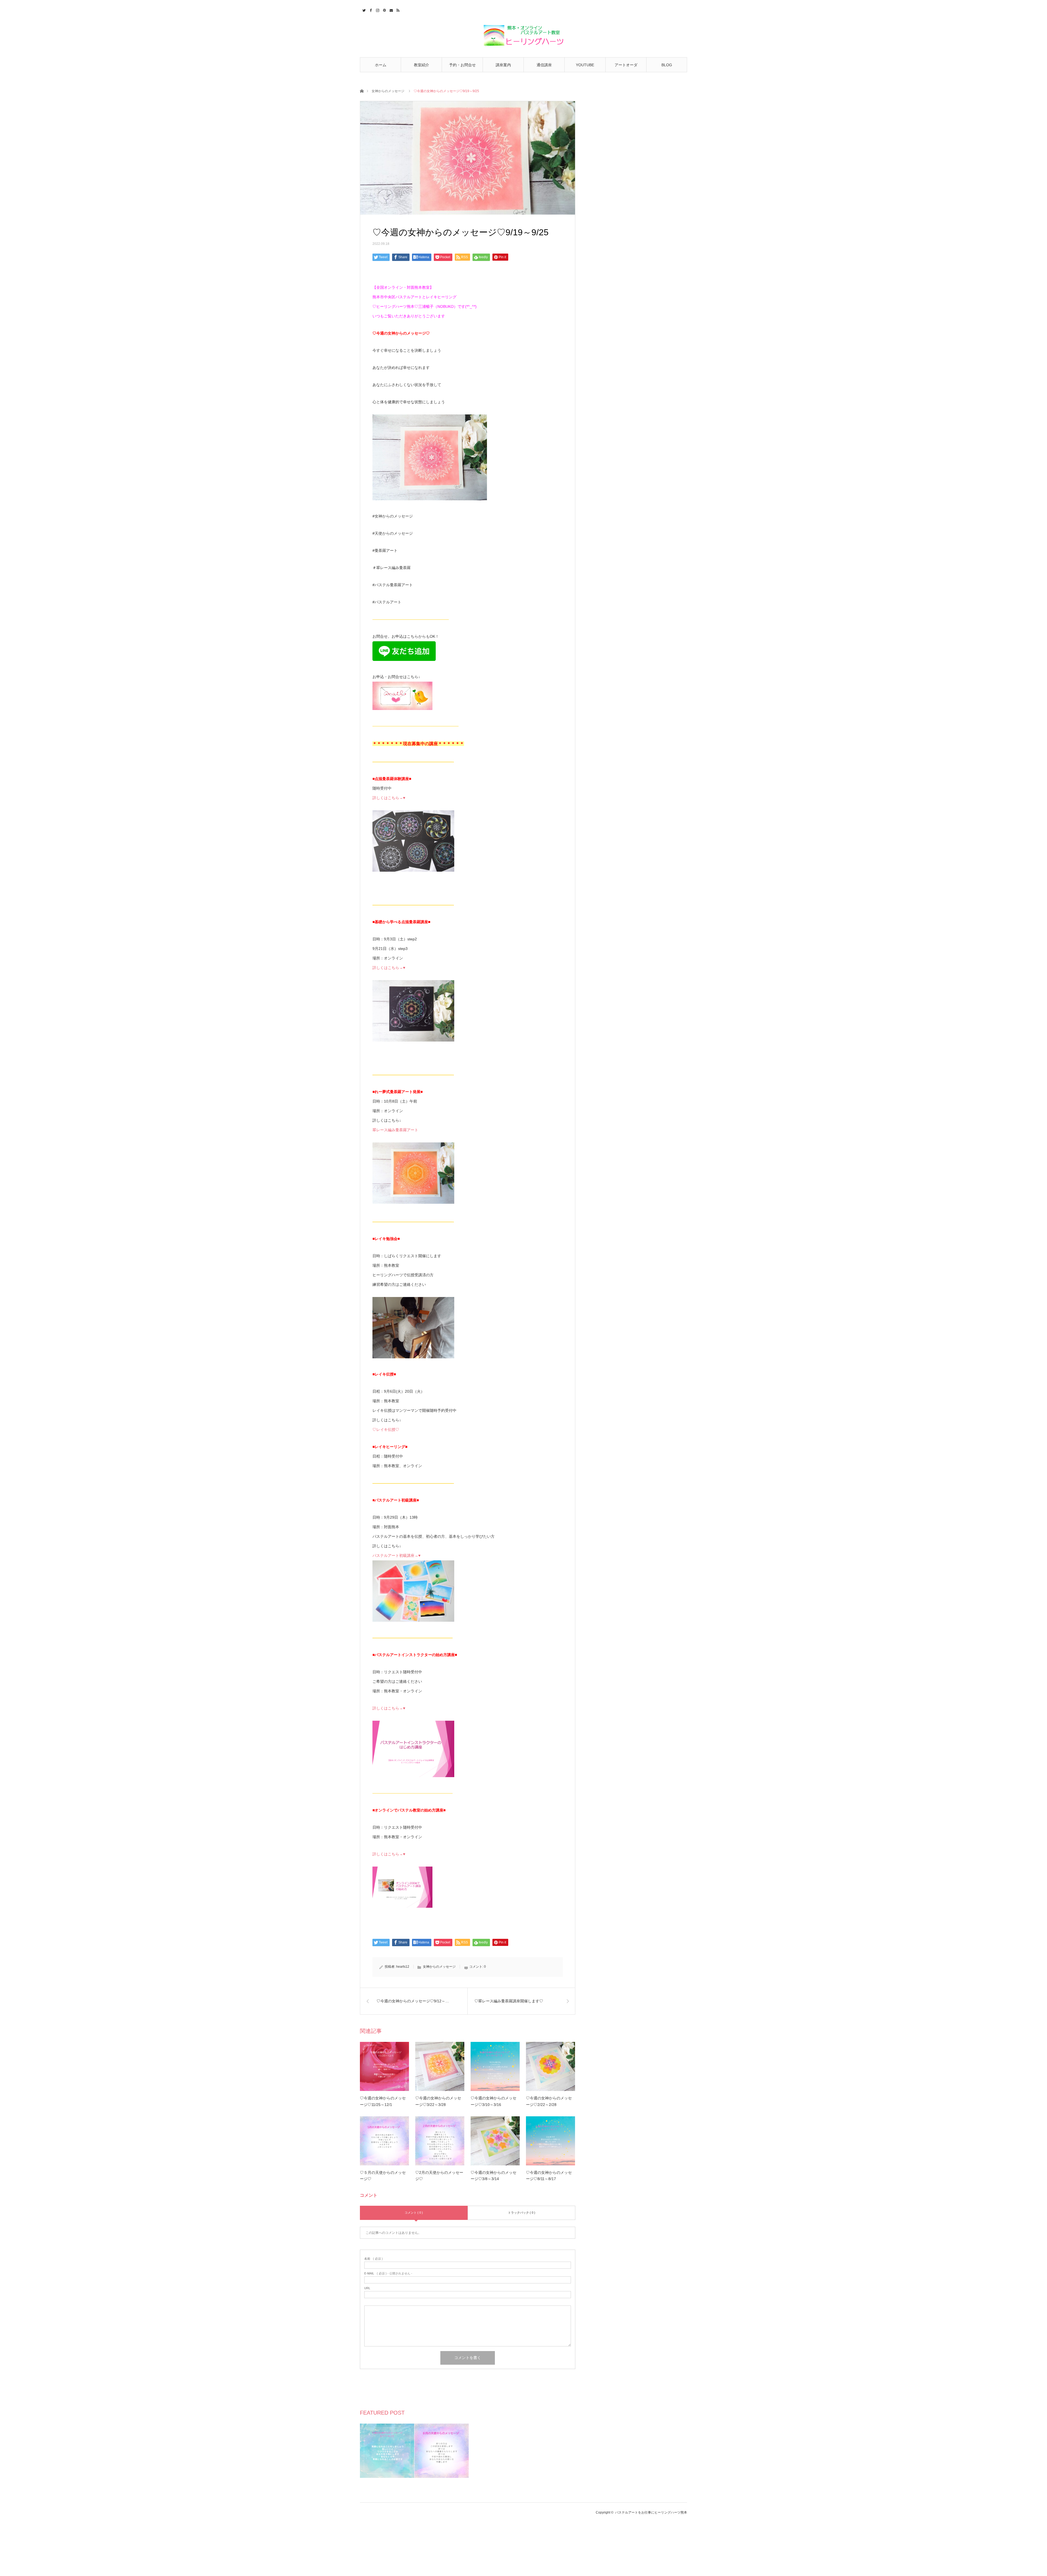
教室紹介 (422, 65)
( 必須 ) (374, 2259)
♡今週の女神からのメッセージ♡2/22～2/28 (549, 2101)
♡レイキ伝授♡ (386, 1430)
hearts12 (403, 1967)
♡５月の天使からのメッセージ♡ (383, 2176)
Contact (391, 10)
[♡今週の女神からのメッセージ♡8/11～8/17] (550, 2141)
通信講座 (544, 65)
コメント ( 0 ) (414, 2213)
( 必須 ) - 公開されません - (388, 2273)
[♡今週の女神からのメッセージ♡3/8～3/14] (495, 2141)
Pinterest (384, 10)
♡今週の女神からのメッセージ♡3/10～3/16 (494, 2101)
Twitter (363, 10)
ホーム (381, 65)
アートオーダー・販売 (626, 67)
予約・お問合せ (462, 65)
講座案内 (503, 65)
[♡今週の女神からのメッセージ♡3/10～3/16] (495, 2066)
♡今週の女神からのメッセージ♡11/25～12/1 (383, 2101)
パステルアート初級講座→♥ (396, 1555)
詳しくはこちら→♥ (389, 798)
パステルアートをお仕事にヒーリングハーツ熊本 (651, 2512)
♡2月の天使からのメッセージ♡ (439, 2176)
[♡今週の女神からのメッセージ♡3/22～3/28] (440, 2066)
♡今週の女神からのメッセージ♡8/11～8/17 (549, 2176)
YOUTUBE (585, 65)
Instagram (377, 10)
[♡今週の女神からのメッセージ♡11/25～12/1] (384, 2066)
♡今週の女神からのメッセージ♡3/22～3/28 (438, 2101)
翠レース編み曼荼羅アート (395, 1130)
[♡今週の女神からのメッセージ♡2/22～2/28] (550, 2066)
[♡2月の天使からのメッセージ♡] (440, 2141)
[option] (387, 2451)
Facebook (370, 10)
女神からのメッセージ (388, 91)
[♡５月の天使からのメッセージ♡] (384, 2141)
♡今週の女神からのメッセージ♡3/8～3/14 (494, 2176)
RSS (397, 10)
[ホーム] (362, 91)
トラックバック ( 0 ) (522, 2213)
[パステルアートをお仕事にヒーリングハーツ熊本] (523, 36)
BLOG (667, 65)
